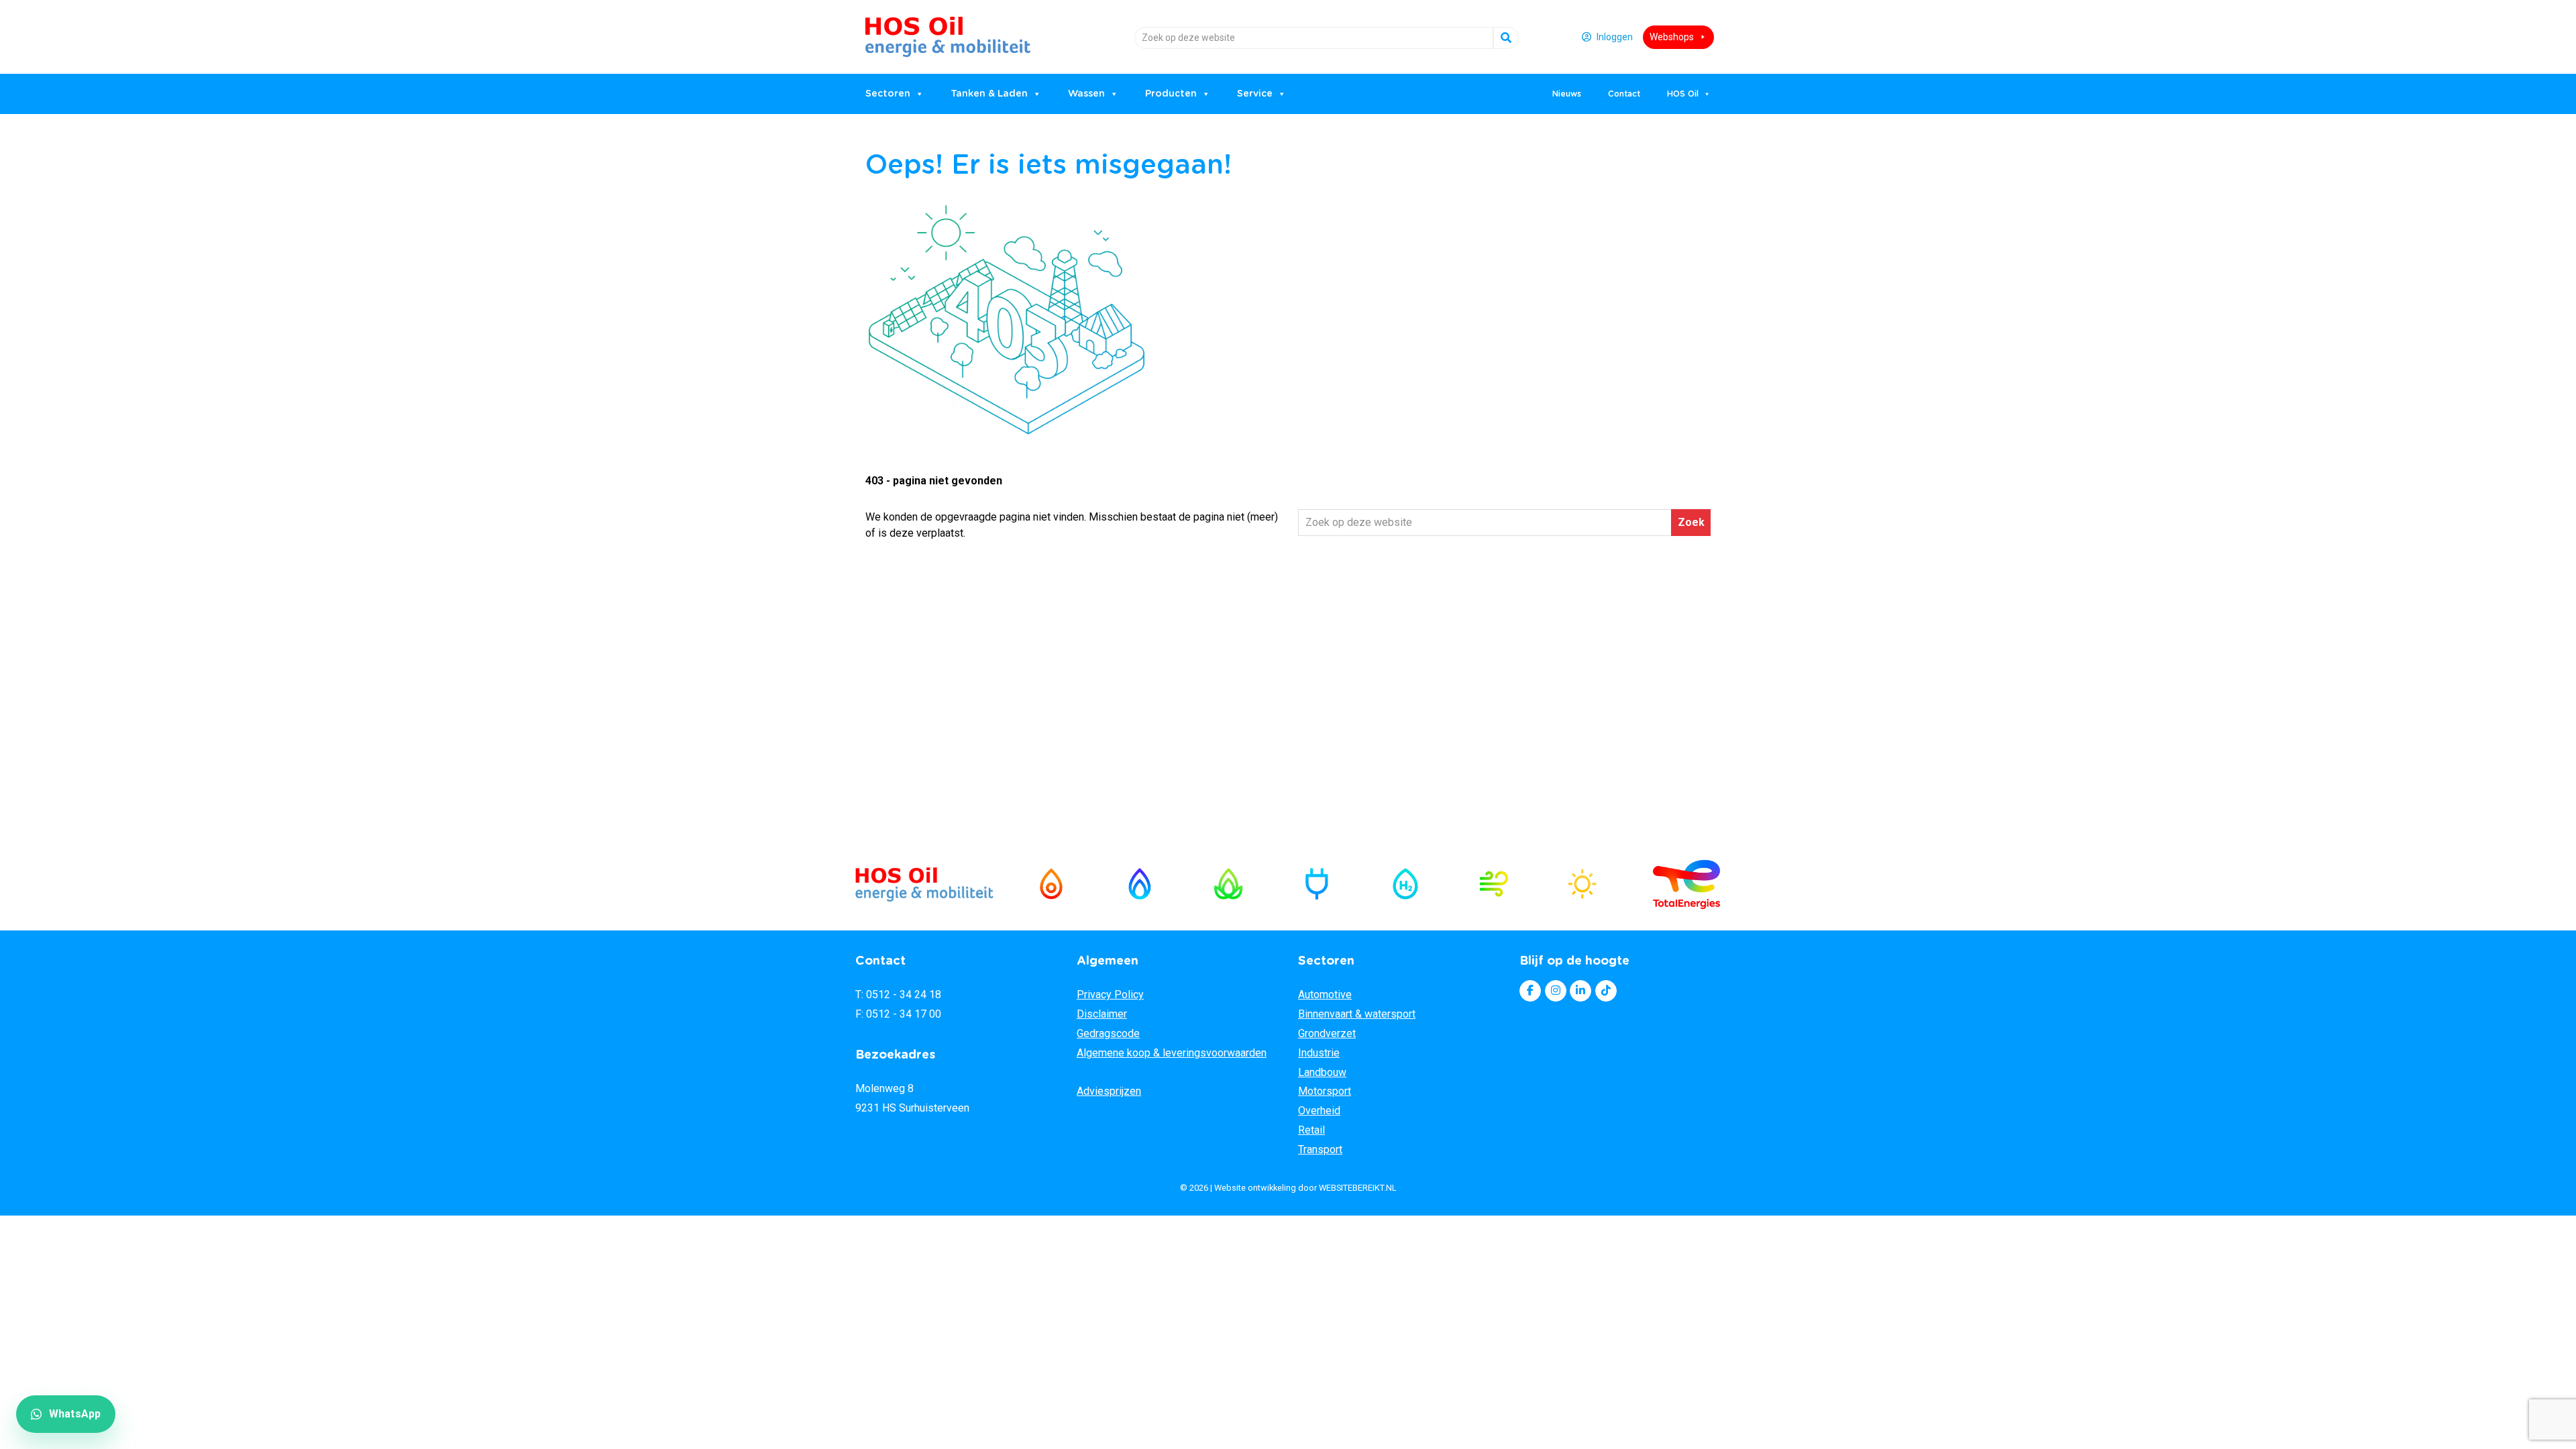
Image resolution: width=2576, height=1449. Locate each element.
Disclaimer (1102, 1014)
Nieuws (1567, 94)
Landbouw (1322, 1072)
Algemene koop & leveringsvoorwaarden (1172, 1053)
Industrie (1319, 1053)
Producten (1171, 94)
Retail (1311, 1130)
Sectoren (888, 94)
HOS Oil (900, 32)
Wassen (1086, 94)
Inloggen (1615, 37)
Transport (1320, 1149)
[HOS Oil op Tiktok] (1606, 991)
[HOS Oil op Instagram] (1556, 991)
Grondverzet (1327, 1033)
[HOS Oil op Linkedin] (1580, 991)
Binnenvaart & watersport (1357, 1014)
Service (1255, 94)
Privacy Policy (1110, 995)
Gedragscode (1108, 1033)
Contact (1624, 94)
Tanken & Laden (989, 94)
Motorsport (1325, 1091)
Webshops (1672, 37)
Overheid (1319, 1111)
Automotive (1325, 995)
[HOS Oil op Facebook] (1530, 991)
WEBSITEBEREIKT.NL (1358, 1188)
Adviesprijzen (1109, 1091)
